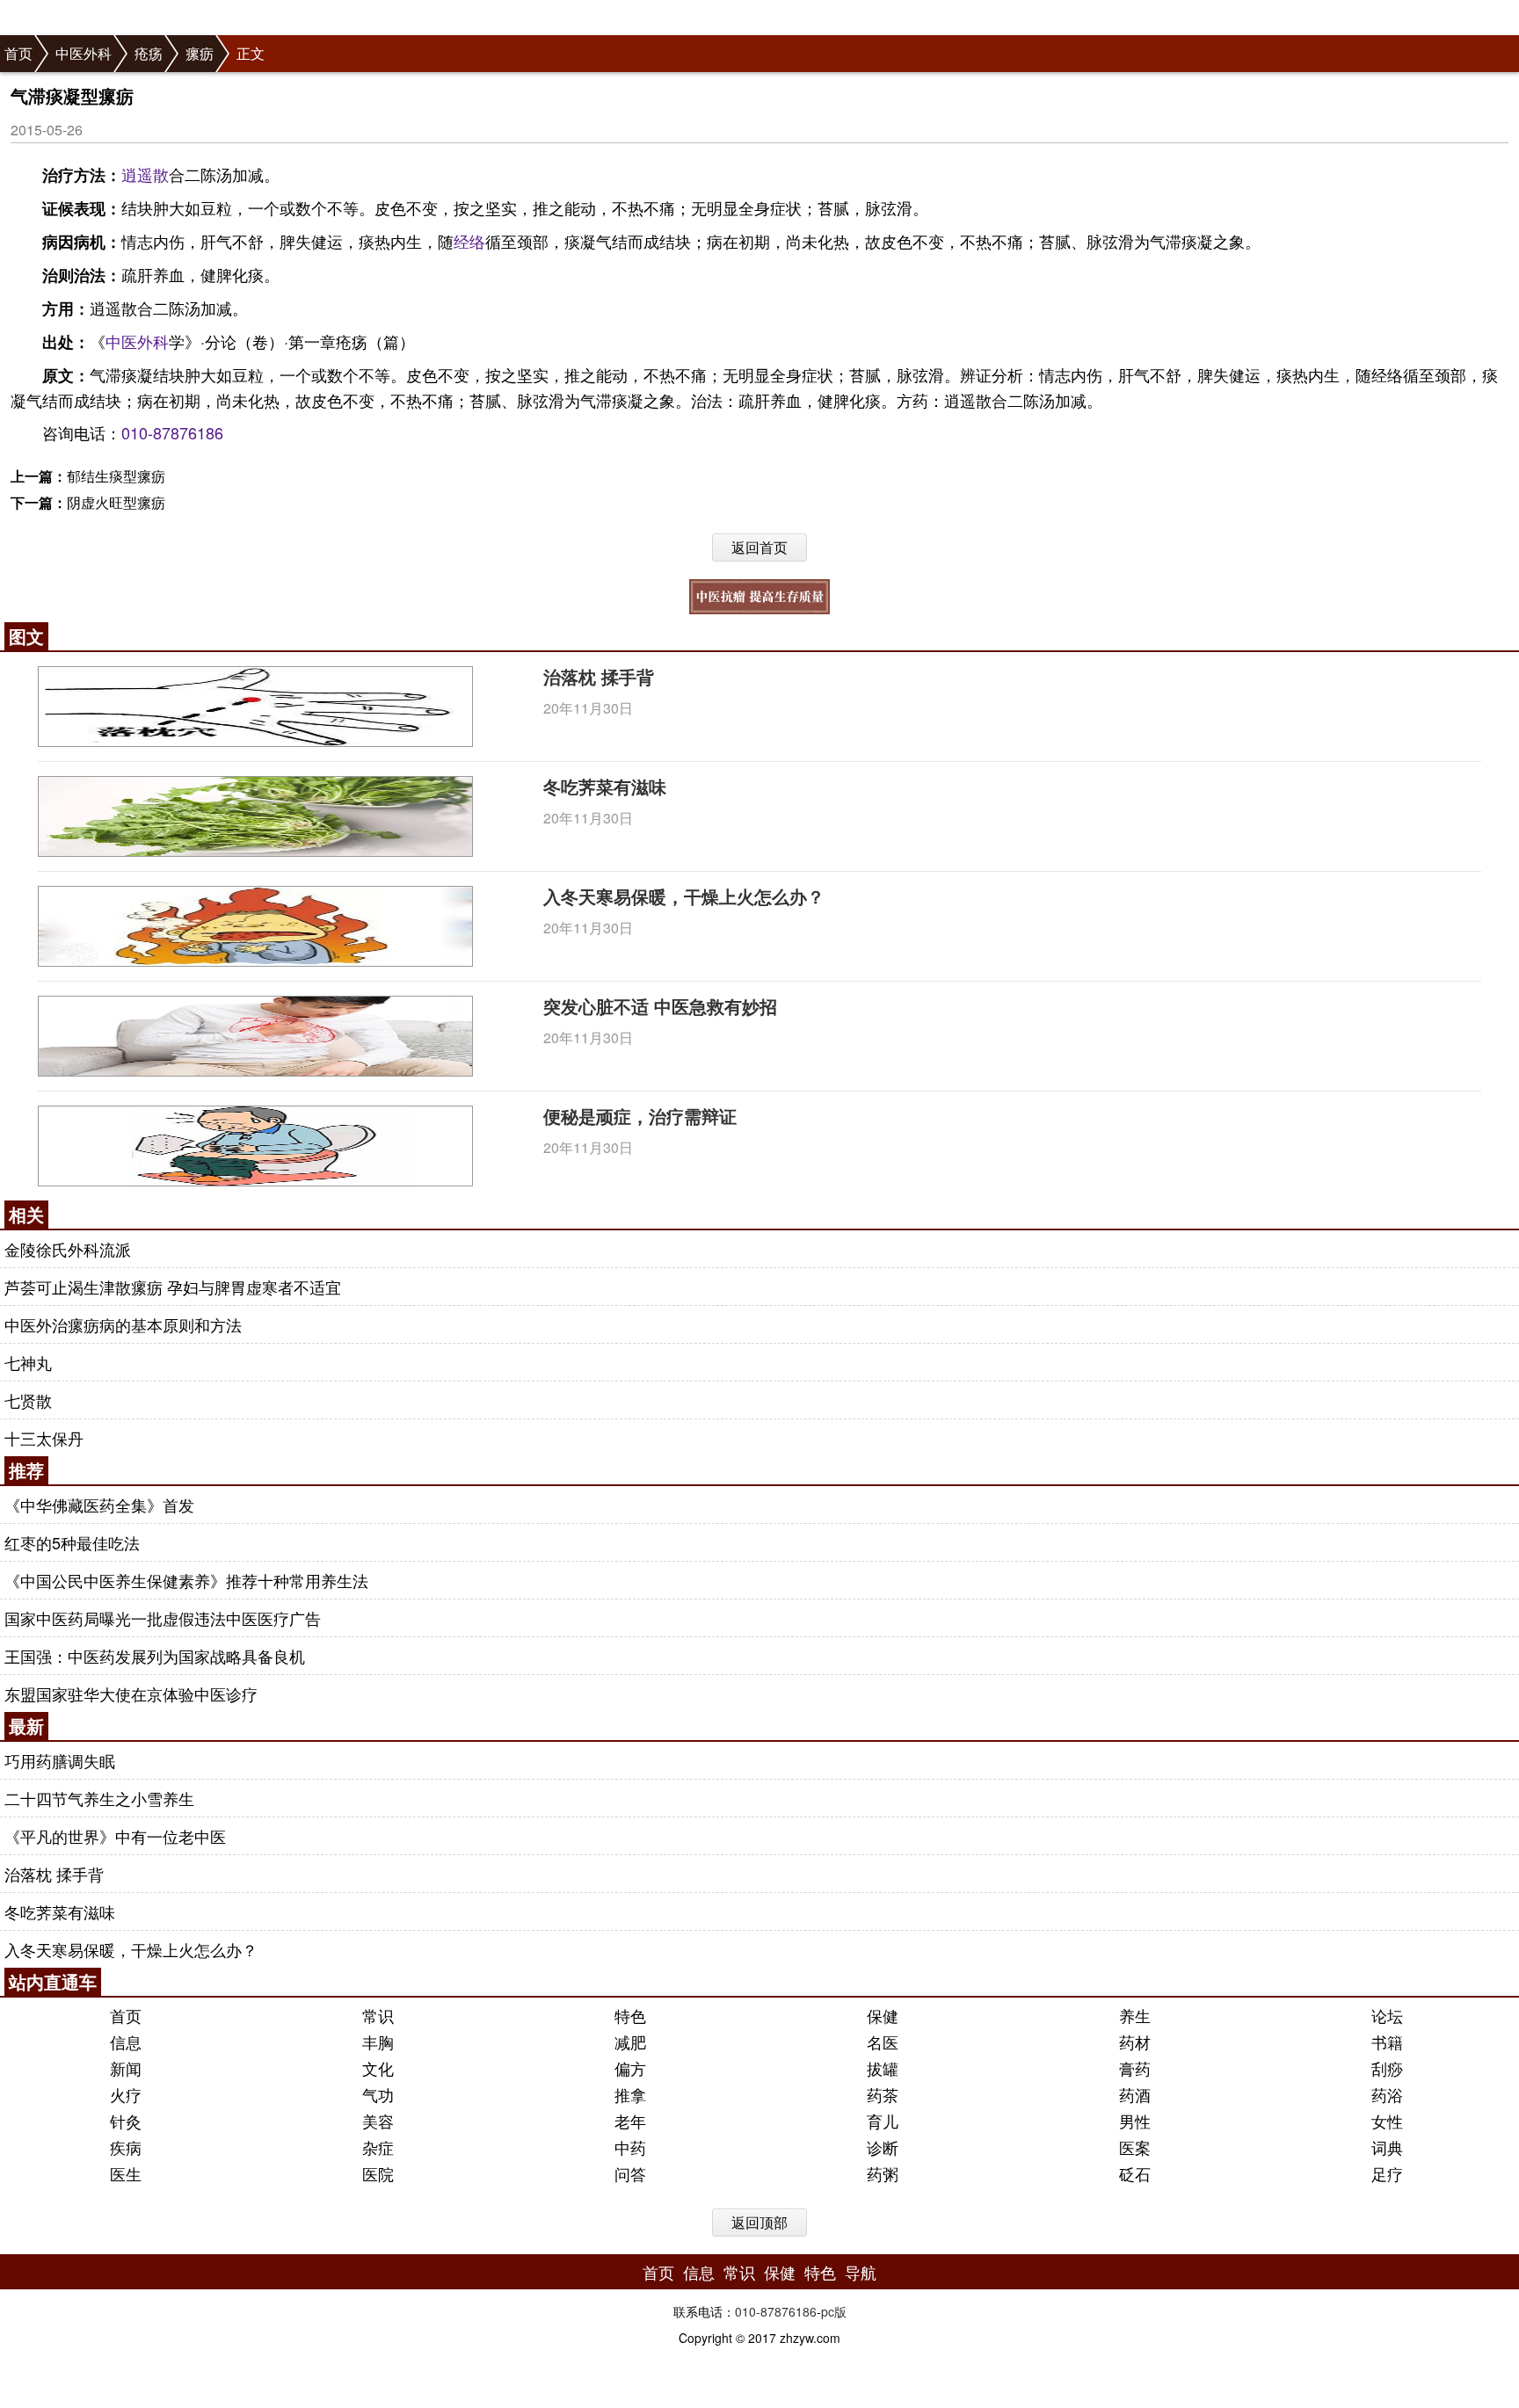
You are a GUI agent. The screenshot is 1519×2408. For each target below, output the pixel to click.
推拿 (630, 2094)
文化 (378, 2068)
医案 (1135, 2147)
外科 (153, 341)
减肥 (630, 2042)
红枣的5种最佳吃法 (72, 1542)
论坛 (1387, 2015)
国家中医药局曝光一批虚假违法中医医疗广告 (163, 1618)
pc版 (834, 2311)
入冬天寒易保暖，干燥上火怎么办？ (684, 896)
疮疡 (149, 53)
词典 (1387, 2147)
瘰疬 (200, 53)
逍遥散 (145, 174)
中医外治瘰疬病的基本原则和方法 (123, 1324)
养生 (1135, 2015)
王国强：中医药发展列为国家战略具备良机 (155, 1656)
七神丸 (28, 1362)
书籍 (1387, 2042)
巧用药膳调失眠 (60, 1760)
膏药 (1135, 2068)
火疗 (126, 2094)
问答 (630, 2173)
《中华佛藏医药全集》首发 (99, 1505)
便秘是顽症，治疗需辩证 (640, 1116)
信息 (126, 2042)
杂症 (378, 2147)
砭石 (1135, 2173)
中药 (630, 2147)
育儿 (883, 2121)
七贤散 (28, 1400)
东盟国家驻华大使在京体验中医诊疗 (131, 1694)
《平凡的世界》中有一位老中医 (115, 1836)
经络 (469, 241)
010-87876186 (172, 432)
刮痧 (1387, 2068)
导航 (861, 2272)
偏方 (630, 2068)
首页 (18, 53)
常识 (378, 2015)
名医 (883, 2042)
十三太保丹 (44, 1438)
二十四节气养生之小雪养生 (99, 1798)
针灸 (126, 2121)
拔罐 (883, 2068)
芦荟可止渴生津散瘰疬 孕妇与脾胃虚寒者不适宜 (173, 1287)
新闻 (126, 2068)
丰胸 (378, 2042)
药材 (1135, 2042)
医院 (378, 2173)
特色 (630, 2015)
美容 (378, 2121)
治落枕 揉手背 (599, 676)
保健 (883, 2015)
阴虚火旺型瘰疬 (116, 502)
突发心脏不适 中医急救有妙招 (660, 1006)
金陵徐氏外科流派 (68, 1249)
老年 (630, 2121)
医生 (126, 2173)
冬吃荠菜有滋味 (605, 786)
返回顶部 (759, 2222)
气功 (378, 2094)
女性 (1387, 2121)
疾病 (126, 2147)
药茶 (883, 2094)
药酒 (1135, 2094)
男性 (1135, 2121)
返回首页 (759, 547)
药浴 (1387, 2094)
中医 (121, 341)
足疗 (1387, 2173)
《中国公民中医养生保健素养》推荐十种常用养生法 (186, 1580)
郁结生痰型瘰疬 (116, 476)
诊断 (883, 2147)
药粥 (883, 2173)
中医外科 (84, 53)
